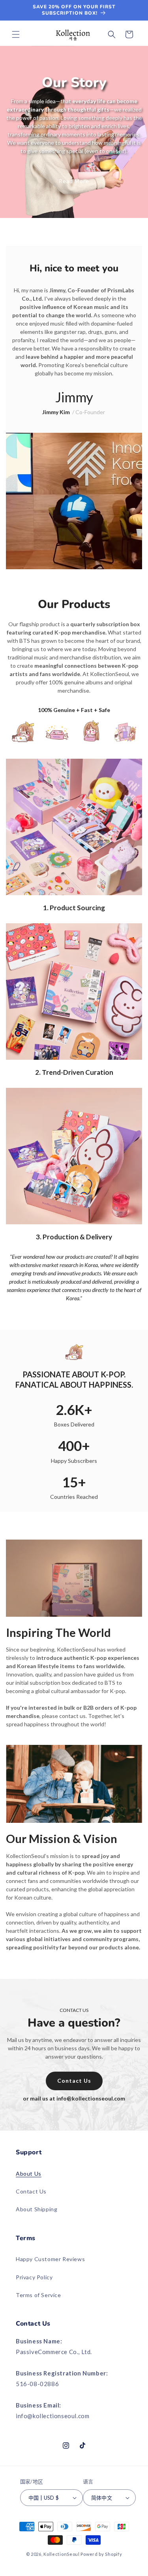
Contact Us (31, 2191)
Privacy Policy (34, 2277)
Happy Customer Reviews (50, 2259)
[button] (16, 34)
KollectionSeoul (62, 2554)
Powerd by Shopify (101, 2554)
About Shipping (37, 2209)
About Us (29, 2173)
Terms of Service (38, 2295)
